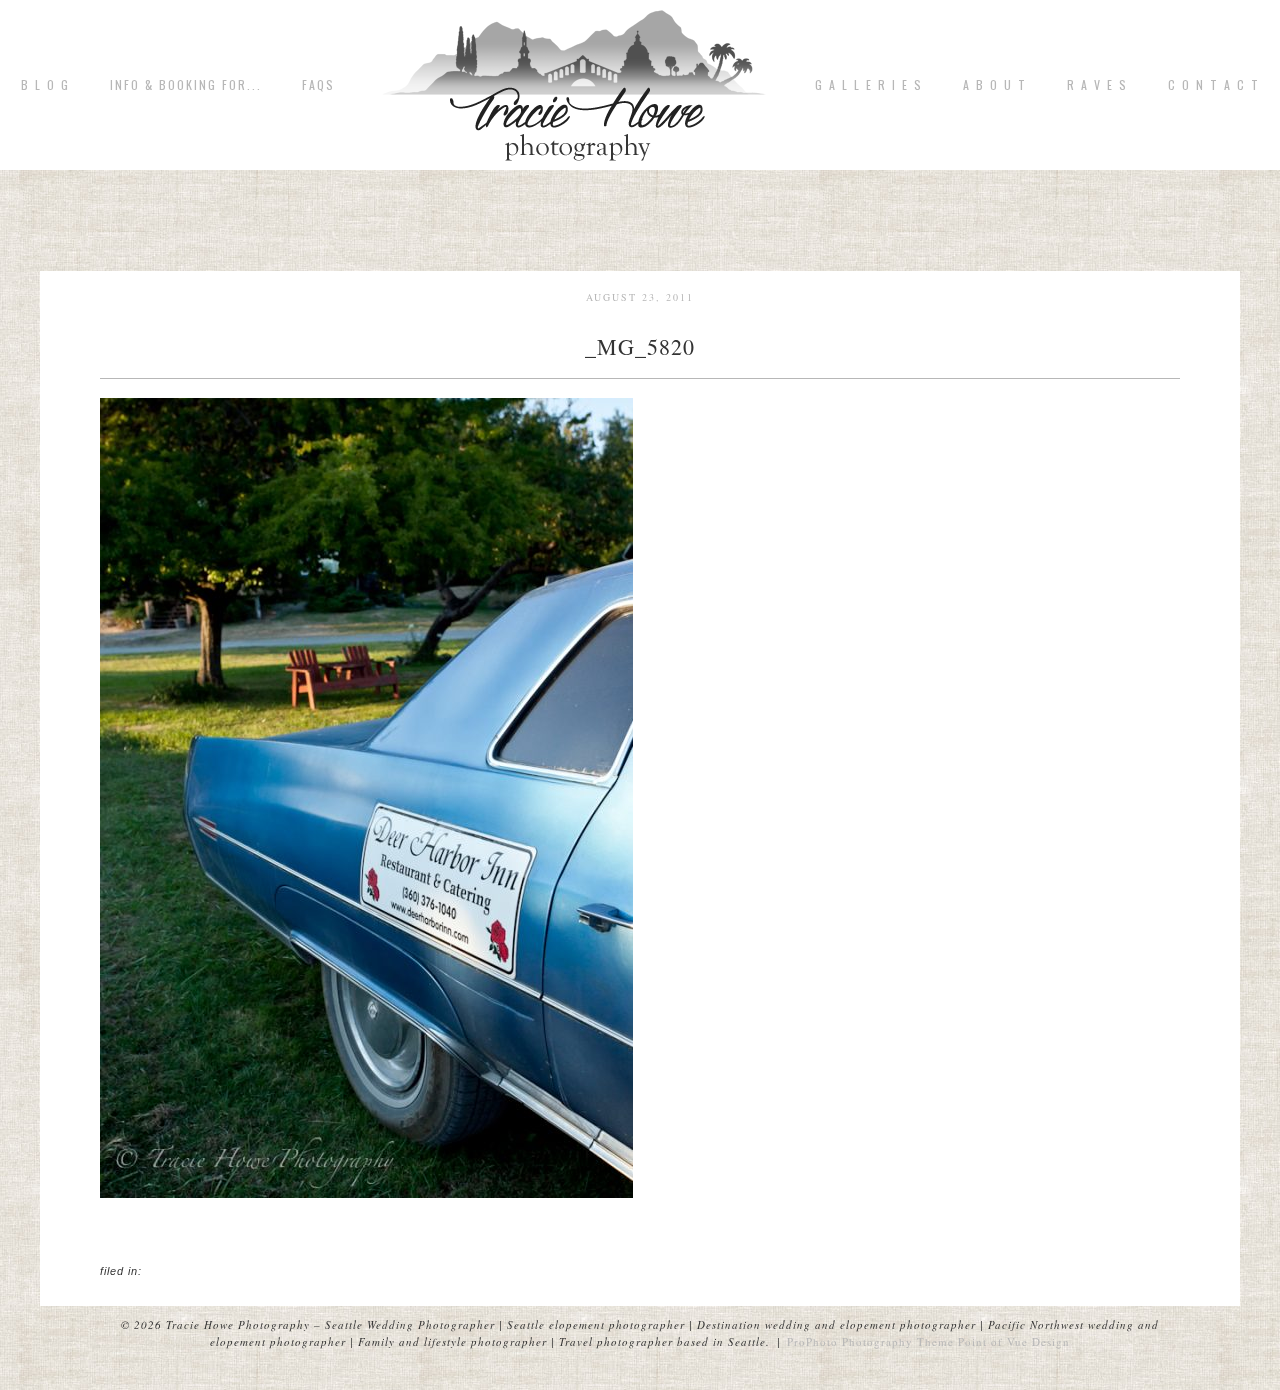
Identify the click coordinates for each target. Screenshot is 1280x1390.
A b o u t (995, 85)
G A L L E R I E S (869, 85)
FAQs (318, 85)
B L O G (45, 85)
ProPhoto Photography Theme (870, 1341)
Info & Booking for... (186, 85)
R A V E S (1097, 85)
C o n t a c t (1214, 85)
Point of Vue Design (1014, 1341)
